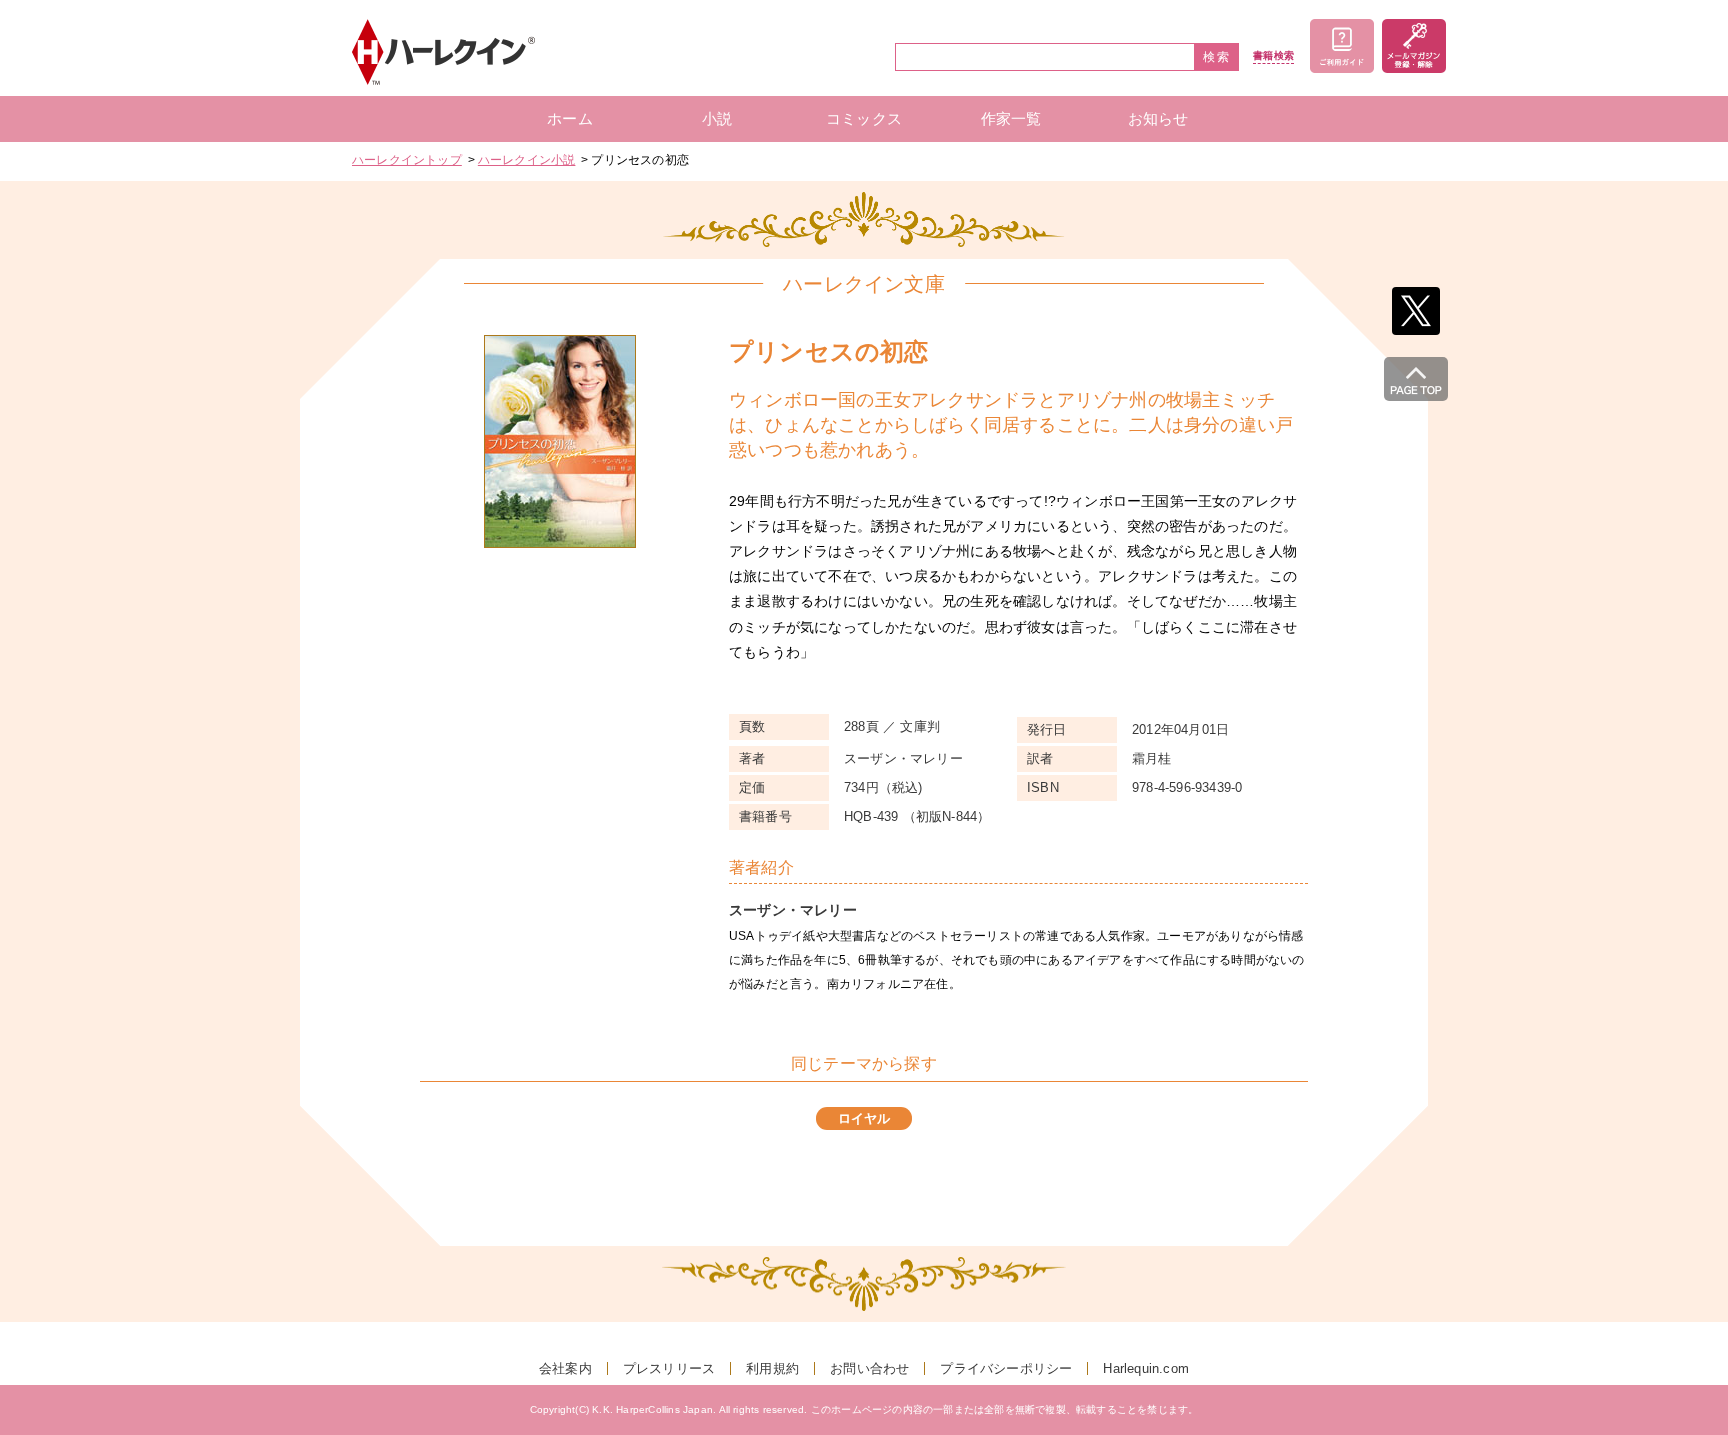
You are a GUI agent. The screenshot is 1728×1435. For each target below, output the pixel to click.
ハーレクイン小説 (527, 160)
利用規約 (772, 1368)
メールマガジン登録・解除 (1414, 46)
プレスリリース (669, 1368)
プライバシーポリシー (1006, 1368)
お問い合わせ (869, 1368)
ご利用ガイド (1342, 46)
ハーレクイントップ (407, 160)
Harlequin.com (1146, 1368)
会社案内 (565, 1368)
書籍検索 (1273, 56)
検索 (1217, 57)
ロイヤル (864, 1118)
